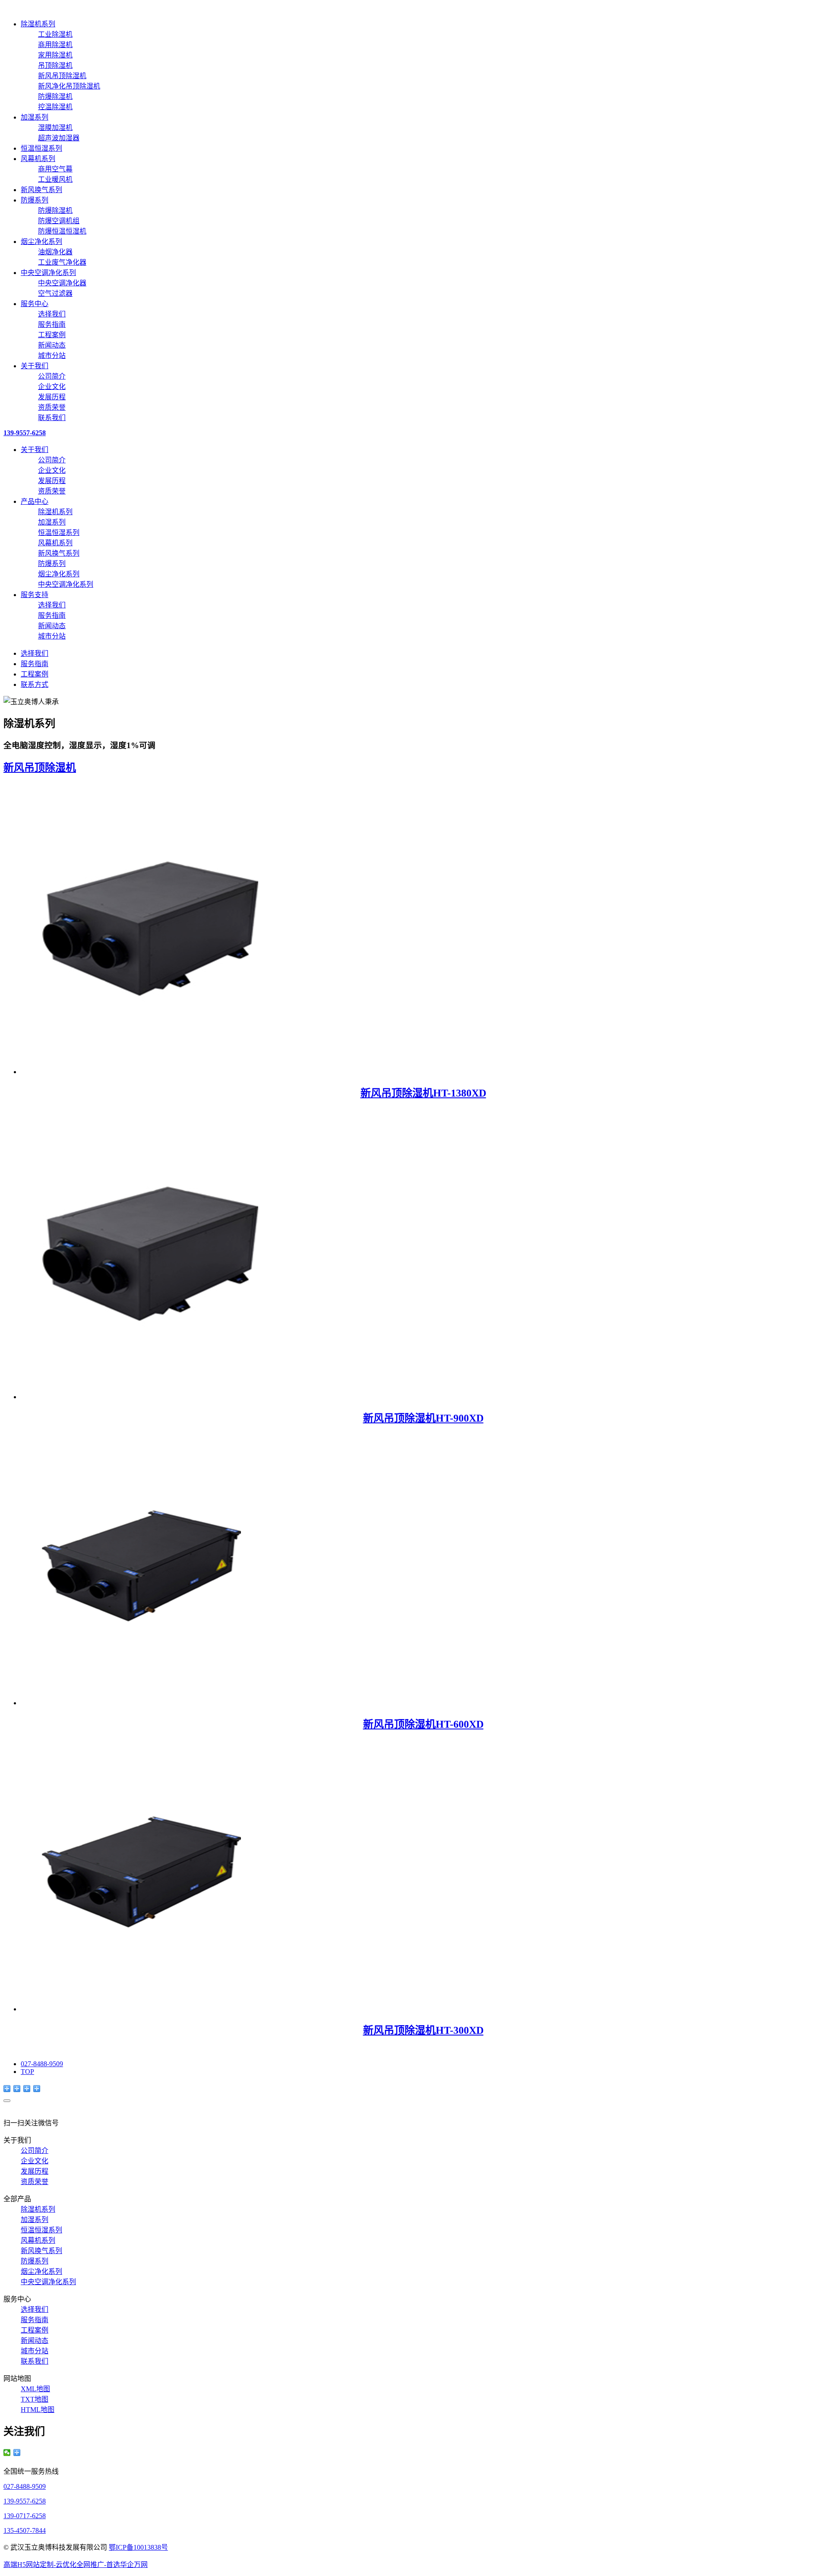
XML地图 (35, 2389)
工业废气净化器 (62, 262)
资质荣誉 (52, 407)
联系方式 (35, 684)
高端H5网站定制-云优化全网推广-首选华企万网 (76, 2565)
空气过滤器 (55, 293)
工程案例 (52, 335)
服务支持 (35, 595)
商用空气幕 (55, 169)
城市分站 (52, 356)
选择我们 (52, 314)
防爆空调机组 (59, 221)
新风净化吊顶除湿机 (69, 86)
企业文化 (52, 387)
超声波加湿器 (59, 138)
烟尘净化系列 (41, 242)
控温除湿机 (55, 107)
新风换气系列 (41, 190)
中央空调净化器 (62, 283)
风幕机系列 (38, 159)
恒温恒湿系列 (41, 148)
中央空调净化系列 (48, 273)
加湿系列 (35, 117)
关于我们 (35, 366)
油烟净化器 (55, 252)
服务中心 (35, 304)
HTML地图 (38, 2410)
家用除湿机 (55, 55)
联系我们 (52, 418)
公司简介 (52, 376)
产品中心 (35, 501)
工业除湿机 (55, 34)
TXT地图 (35, 2399)
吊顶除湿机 (55, 65)
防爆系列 (35, 200)
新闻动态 (52, 345)
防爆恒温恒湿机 (62, 231)
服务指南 (52, 324)
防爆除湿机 (55, 96)
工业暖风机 (55, 179)
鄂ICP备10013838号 (138, 2547)
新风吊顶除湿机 (62, 76)
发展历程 (52, 397)
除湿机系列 (38, 24)
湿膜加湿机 (55, 128)
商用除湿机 (55, 45)
